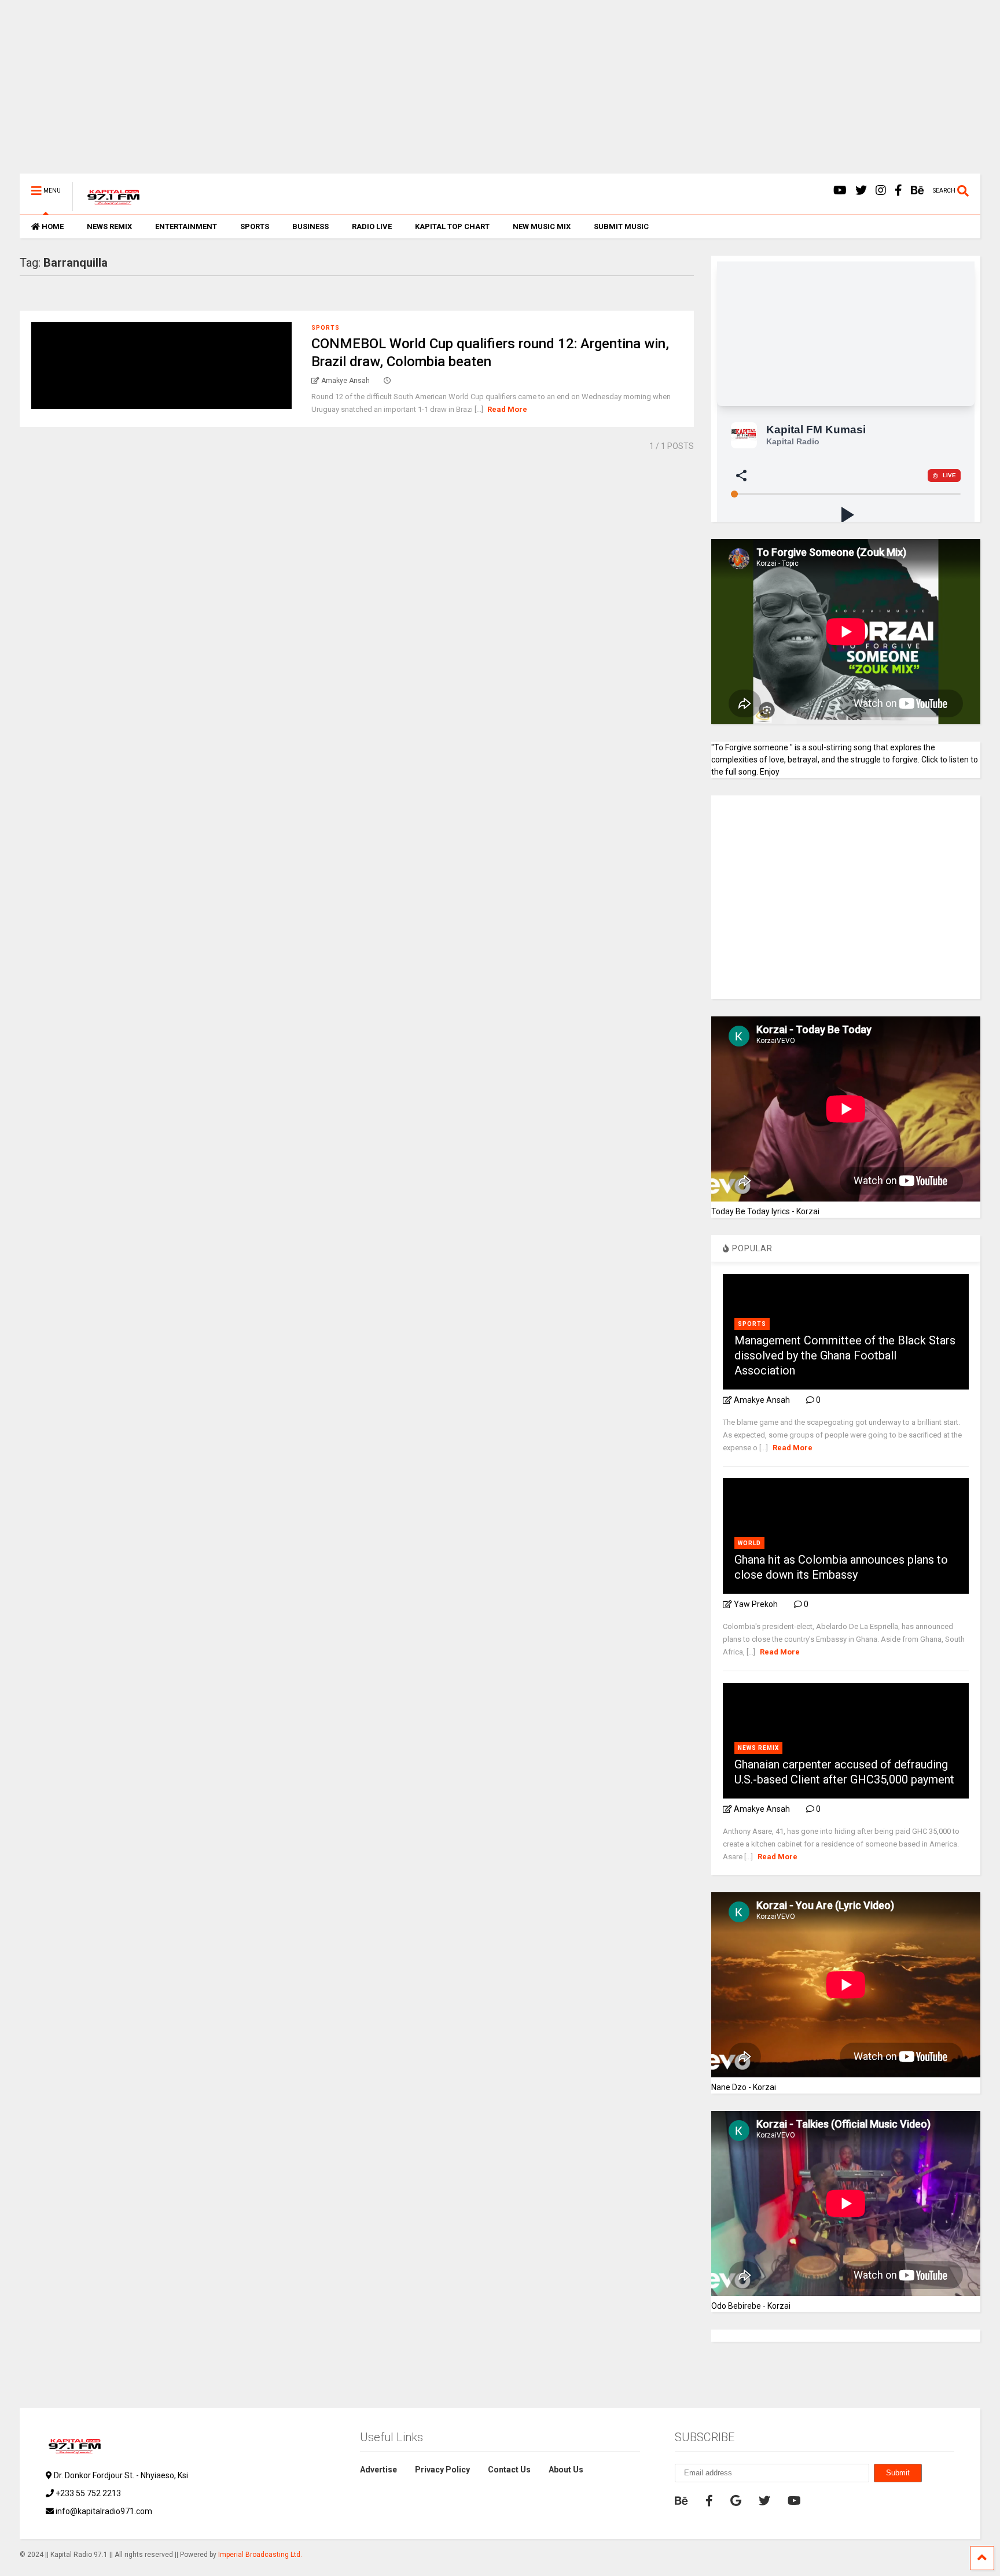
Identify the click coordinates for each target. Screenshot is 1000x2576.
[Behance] (918, 191)
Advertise (378, 2470)
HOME (53, 226)
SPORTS (255, 226)
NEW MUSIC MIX (542, 226)
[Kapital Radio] (107, 206)
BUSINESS (310, 226)
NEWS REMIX (109, 226)
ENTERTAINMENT (186, 226)
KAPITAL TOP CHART (452, 226)
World (749, 1543)
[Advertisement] (367, 93)
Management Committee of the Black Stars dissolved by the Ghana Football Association (845, 1355)
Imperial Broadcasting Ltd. (260, 2555)
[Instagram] (881, 191)
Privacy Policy (442, 2470)
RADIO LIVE (372, 226)
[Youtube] (840, 191)
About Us (566, 2470)
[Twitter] (861, 191)
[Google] (736, 2501)
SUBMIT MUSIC (621, 226)
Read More (507, 409)
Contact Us (509, 2470)
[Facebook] (898, 191)
